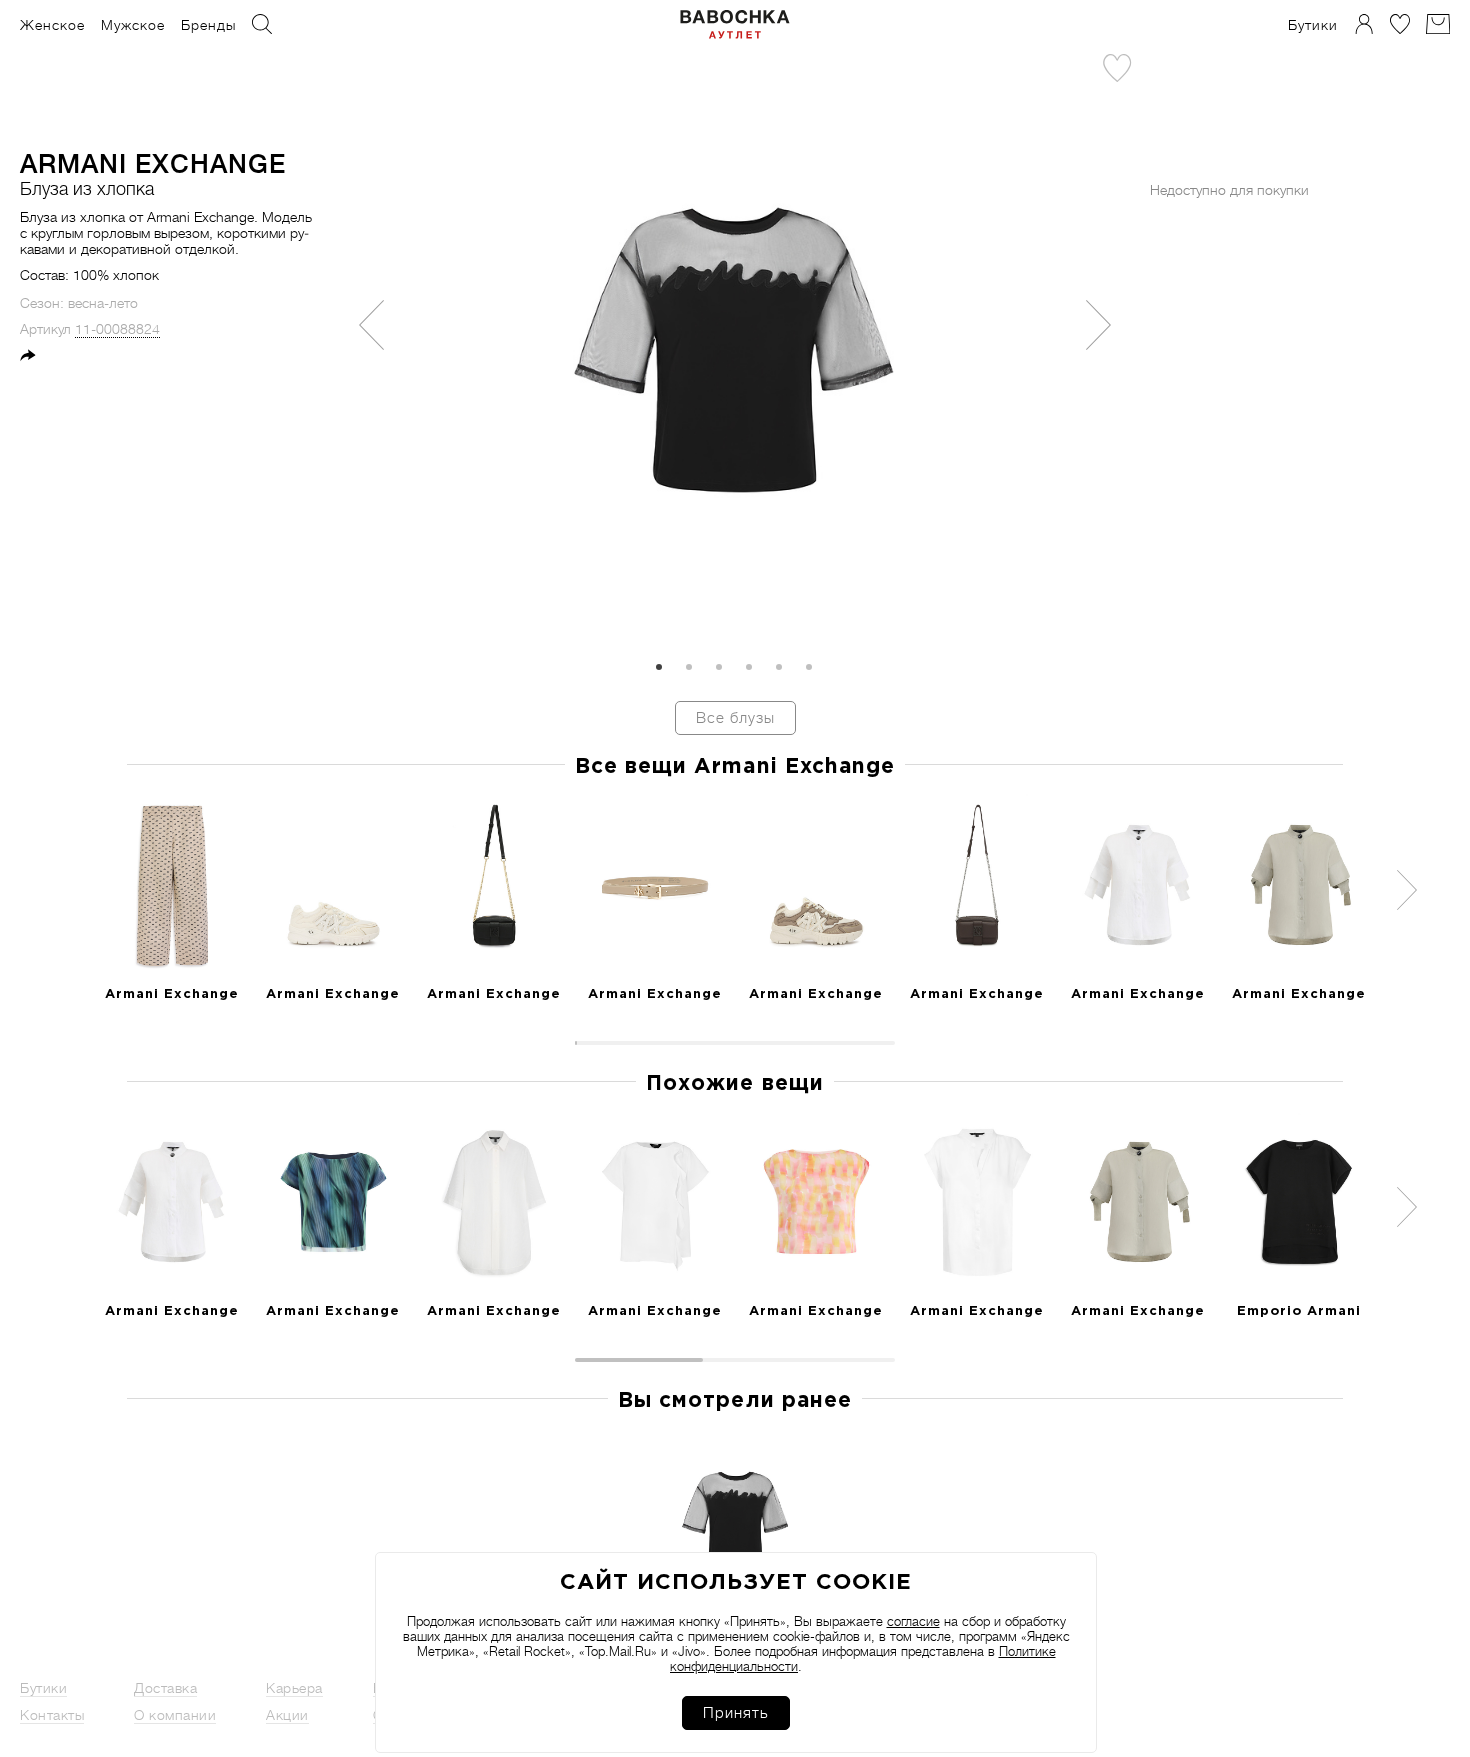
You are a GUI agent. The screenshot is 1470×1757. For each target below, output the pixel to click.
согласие (913, 1621)
